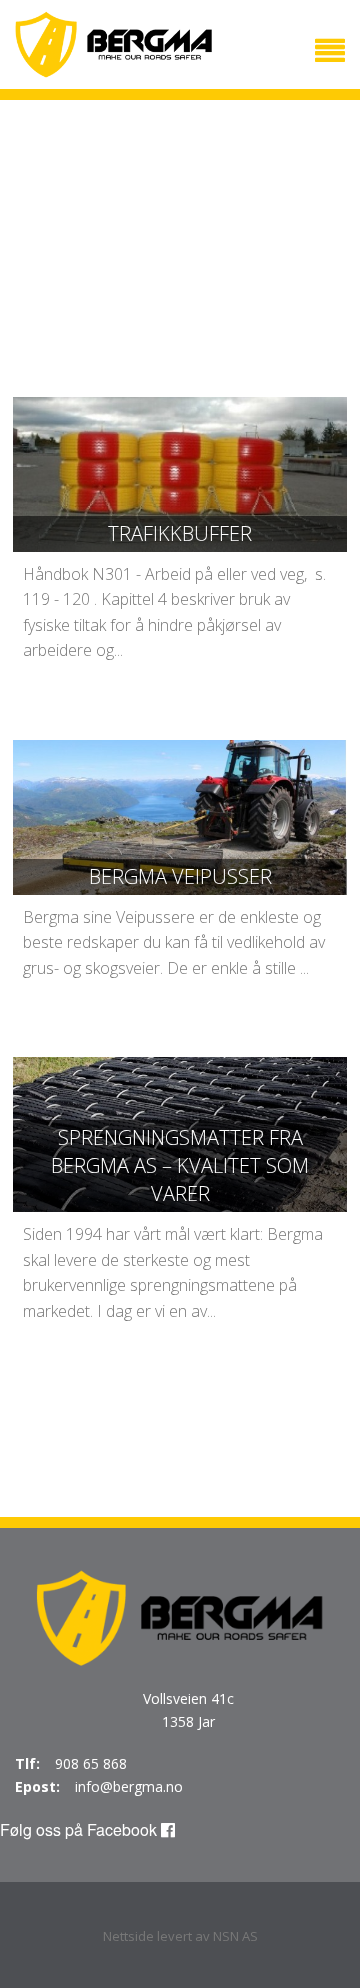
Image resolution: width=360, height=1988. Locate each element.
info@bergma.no (129, 1786)
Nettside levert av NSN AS (180, 1936)
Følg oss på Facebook (80, 1829)
